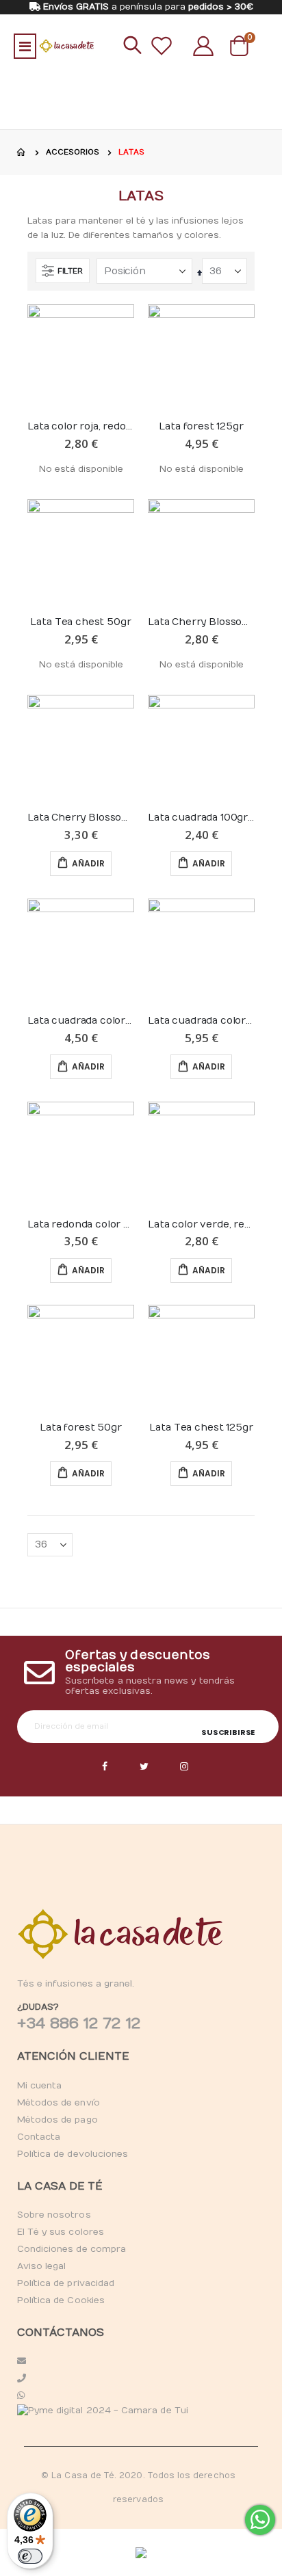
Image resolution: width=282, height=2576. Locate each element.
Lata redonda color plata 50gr (81, 1224)
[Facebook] (105, 1767)
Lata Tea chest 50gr (80, 622)
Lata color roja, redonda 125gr (81, 426)
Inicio (22, 152)
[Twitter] (144, 1767)
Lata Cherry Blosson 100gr (81, 818)
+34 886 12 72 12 (79, 2023)
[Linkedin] (184, 1767)
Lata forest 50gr (81, 1428)
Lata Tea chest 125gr (201, 1428)
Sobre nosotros (54, 2215)
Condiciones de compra (72, 2249)
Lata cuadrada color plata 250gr (201, 1021)
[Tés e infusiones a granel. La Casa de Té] (66, 46)
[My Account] (203, 46)
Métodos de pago (57, 2120)
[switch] (30, 2556)
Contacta (39, 2137)
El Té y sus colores (61, 2232)
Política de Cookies (61, 2300)
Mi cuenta (40, 2086)
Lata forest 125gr (201, 426)
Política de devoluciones (73, 2154)
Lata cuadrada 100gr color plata (201, 818)
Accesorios (73, 152)
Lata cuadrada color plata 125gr (81, 1021)
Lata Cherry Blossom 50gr (201, 622)
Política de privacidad (66, 2283)
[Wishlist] (162, 46)
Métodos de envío (59, 2103)
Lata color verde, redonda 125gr (201, 1224)
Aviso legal (42, 2266)
